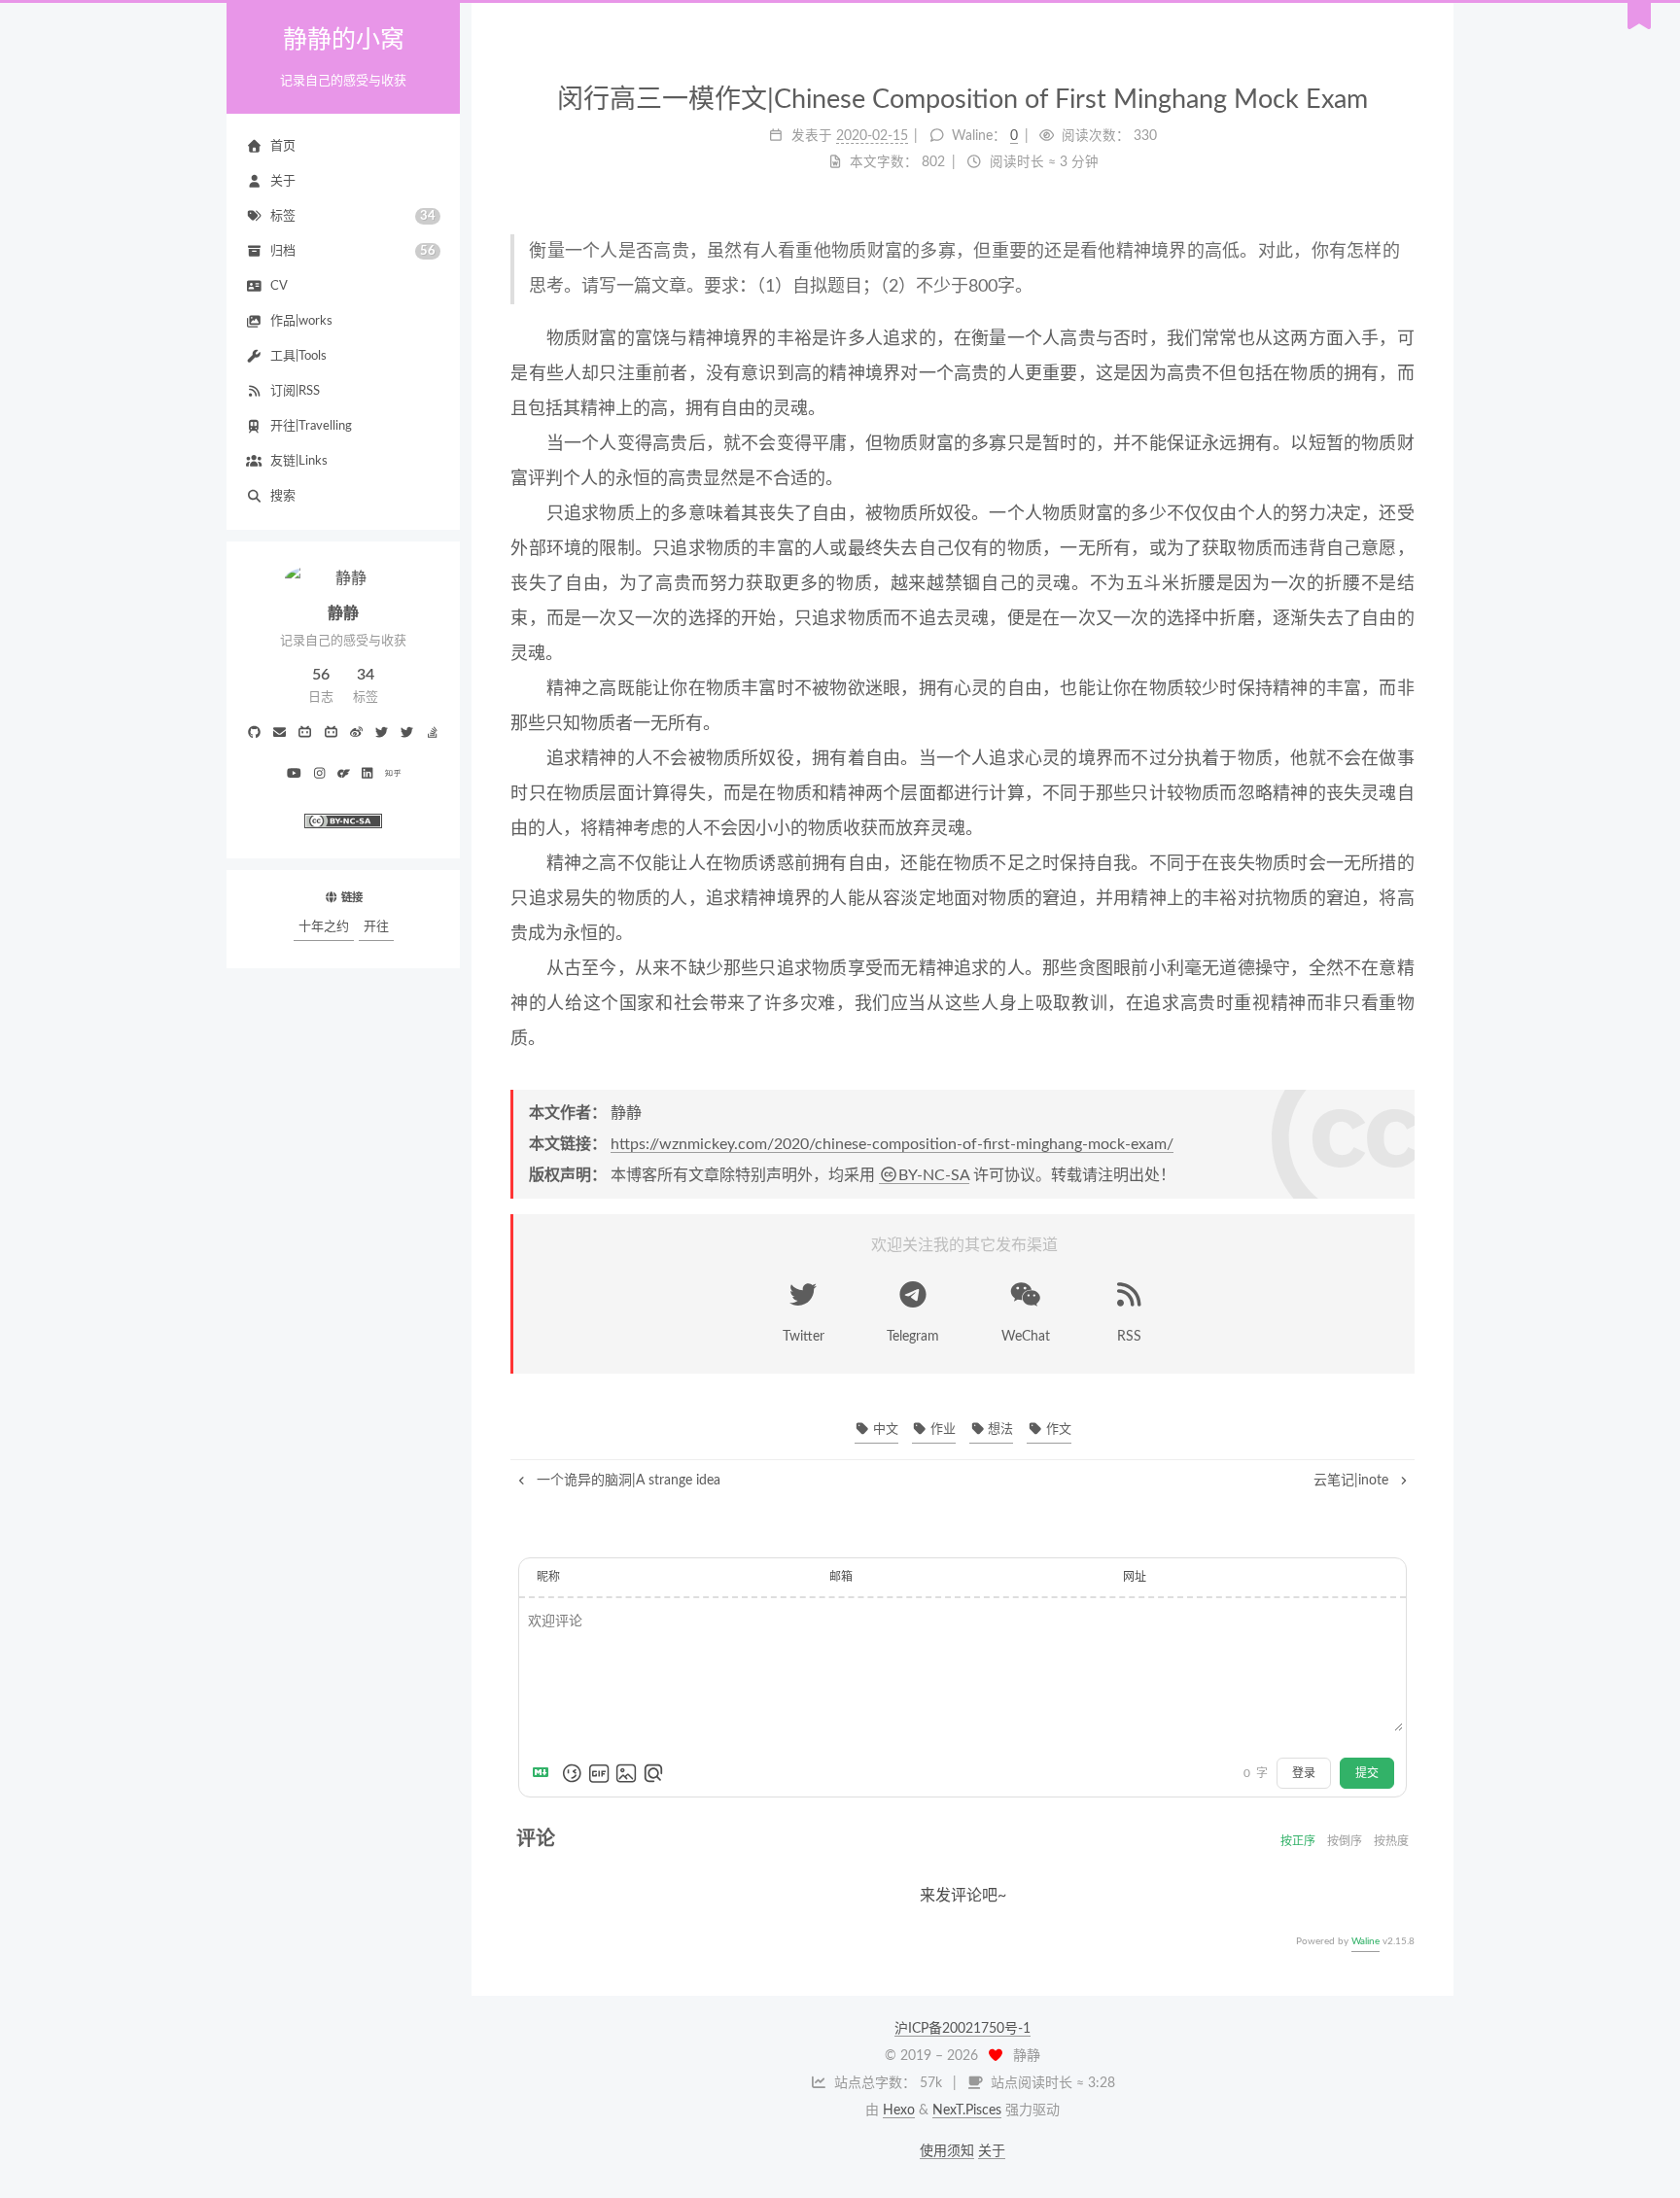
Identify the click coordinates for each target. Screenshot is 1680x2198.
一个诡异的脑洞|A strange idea (627, 1481)
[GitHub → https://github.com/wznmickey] (254, 734)
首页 (283, 146)
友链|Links (299, 461)
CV (279, 286)
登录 (1304, 1773)
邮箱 (841, 1577)
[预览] (653, 1773)
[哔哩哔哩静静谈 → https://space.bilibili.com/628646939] (331, 734)
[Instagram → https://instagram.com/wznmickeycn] (320, 775)
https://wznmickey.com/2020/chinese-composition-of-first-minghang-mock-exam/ (892, 1144)
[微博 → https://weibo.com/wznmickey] (356, 734)
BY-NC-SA (934, 1175)
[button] (343, 847)
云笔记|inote (1353, 1481)
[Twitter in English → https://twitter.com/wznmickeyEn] (407, 734)
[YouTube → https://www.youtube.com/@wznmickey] (294, 775)
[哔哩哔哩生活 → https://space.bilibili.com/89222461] (305, 734)
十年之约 (324, 927)
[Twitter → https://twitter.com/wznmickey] (382, 734)
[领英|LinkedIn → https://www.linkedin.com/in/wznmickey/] (367, 775)
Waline (1365, 1941)
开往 (376, 927)
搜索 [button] (283, 496)
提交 (1367, 1773)
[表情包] (599, 1773)
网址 (1135, 1577)
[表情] (572, 1773)
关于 (283, 181)
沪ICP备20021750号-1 (962, 2029)
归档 (353, 252)
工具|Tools (298, 356)
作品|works (301, 321)
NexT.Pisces (967, 2111)
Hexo (899, 2111)
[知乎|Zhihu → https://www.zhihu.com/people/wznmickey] (393, 775)
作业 (942, 1430)
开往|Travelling (311, 426)
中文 (884, 1430)
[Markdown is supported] (544, 1773)
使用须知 (947, 2151)
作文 (1057, 1430)
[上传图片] (626, 1773)
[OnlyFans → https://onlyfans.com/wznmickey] (344, 775)
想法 (999, 1430)
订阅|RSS (295, 391)
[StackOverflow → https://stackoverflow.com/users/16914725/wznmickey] (433, 734)
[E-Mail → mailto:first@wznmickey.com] (280, 734)
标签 (353, 217)
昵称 (548, 1577)
